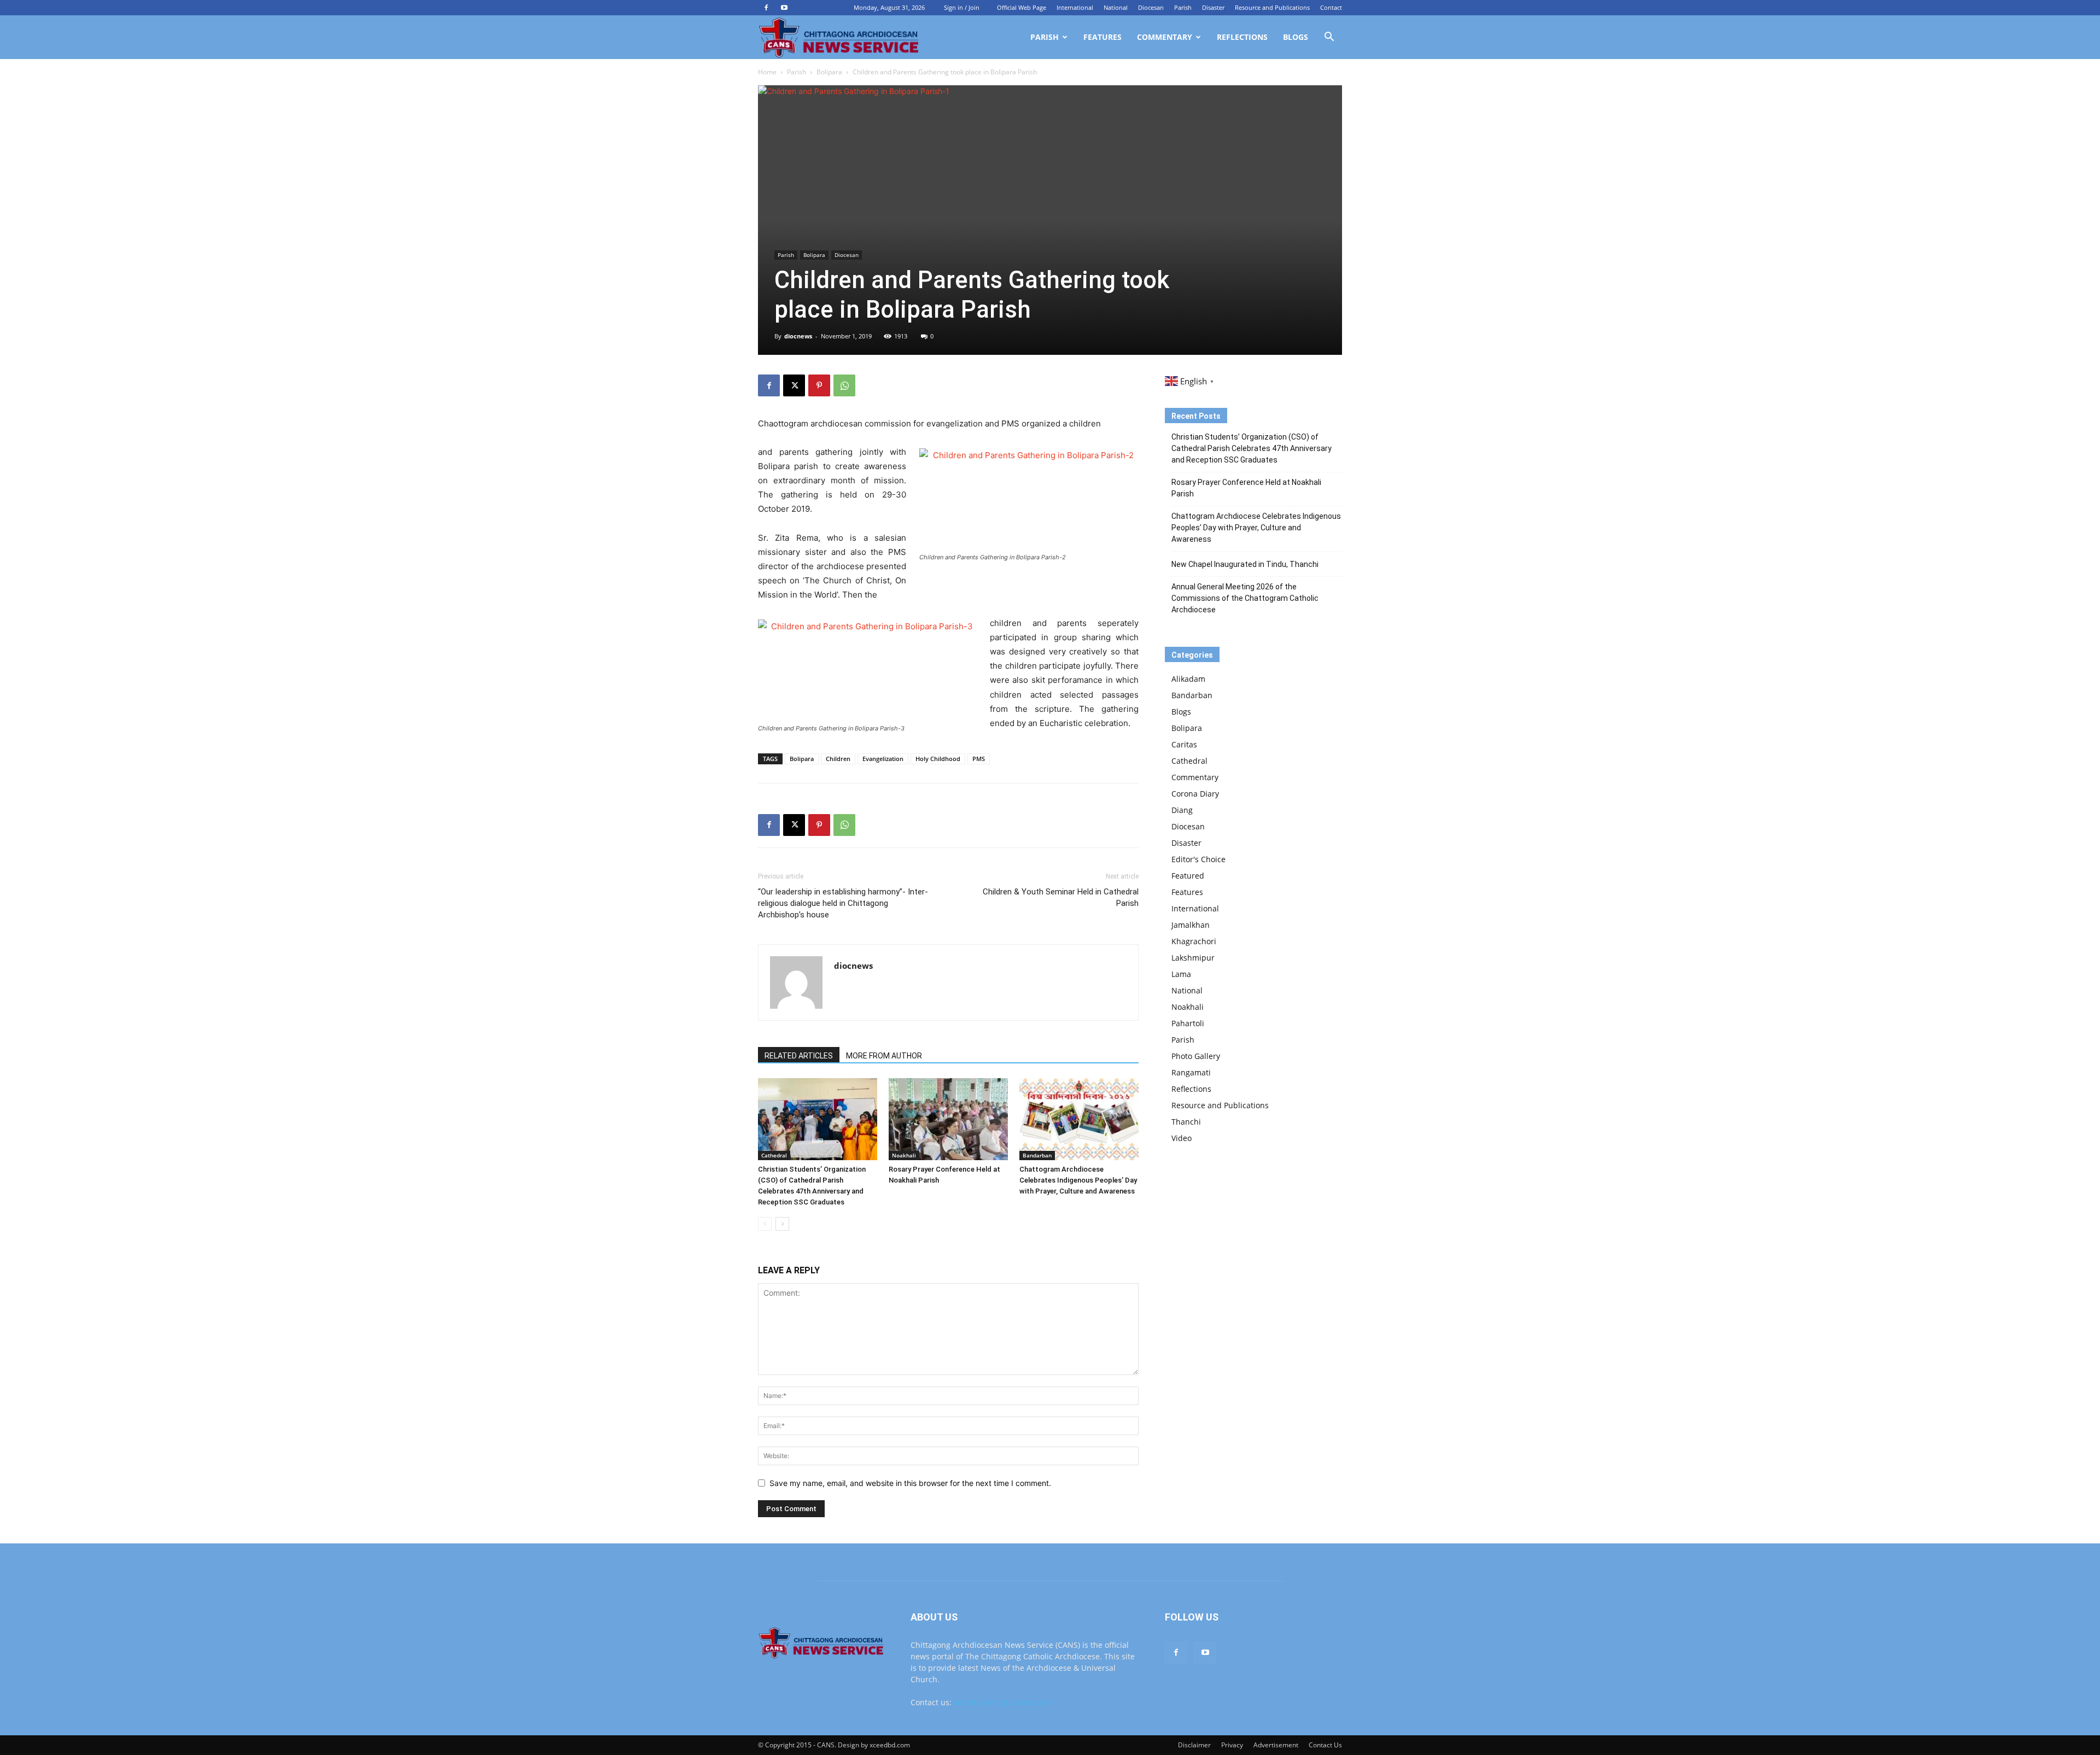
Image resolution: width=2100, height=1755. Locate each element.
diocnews (798, 336)
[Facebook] (766, 8)
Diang (1182, 810)
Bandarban (1037, 1155)
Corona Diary (1195, 794)
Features (1102, 37)
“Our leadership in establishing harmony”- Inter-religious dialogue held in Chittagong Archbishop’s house (843, 903)
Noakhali (904, 1155)
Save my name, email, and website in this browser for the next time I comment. (910, 1483)
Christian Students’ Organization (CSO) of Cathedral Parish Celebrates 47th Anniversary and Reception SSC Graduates (1252, 448)
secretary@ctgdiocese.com (1002, 1702)
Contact (1331, 7)
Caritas (1184, 744)
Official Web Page (1022, 7)
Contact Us (1325, 1745)
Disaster (1213, 7)
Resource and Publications (1272, 7)
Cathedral (774, 1155)
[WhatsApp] (844, 385)
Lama (1181, 974)
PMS (979, 759)
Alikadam (1188, 679)
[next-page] (782, 1224)
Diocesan (1151, 7)
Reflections (1242, 37)
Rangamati (1191, 1072)
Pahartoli (1188, 1023)
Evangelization (883, 759)
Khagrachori (1194, 941)
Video (1182, 1138)
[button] (1329, 38)
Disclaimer (1194, 1745)
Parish (1183, 7)
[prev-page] (765, 1224)
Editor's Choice (1198, 859)
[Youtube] (784, 8)
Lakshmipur (1193, 958)
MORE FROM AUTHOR (884, 1056)
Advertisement (1276, 1745)
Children (838, 759)
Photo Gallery (1196, 1056)
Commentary (1165, 37)
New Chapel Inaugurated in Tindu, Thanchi (1245, 564)
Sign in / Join (962, 7)
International (1075, 7)
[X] (794, 385)
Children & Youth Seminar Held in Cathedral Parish (1061, 897)
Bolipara (829, 72)
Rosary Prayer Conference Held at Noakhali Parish (1246, 488)
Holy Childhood (938, 759)
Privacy (1232, 1745)
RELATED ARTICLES (799, 1056)
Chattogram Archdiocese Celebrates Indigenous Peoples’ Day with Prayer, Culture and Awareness (1078, 1180)
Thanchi (1186, 1122)
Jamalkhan (1191, 925)
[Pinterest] (819, 385)
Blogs (1296, 37)
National (1116, 7)
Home (767, 72)
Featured (1188, 876)
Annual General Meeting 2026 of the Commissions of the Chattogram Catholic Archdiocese (1245, 598)
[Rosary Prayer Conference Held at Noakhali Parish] (948, 1119)
